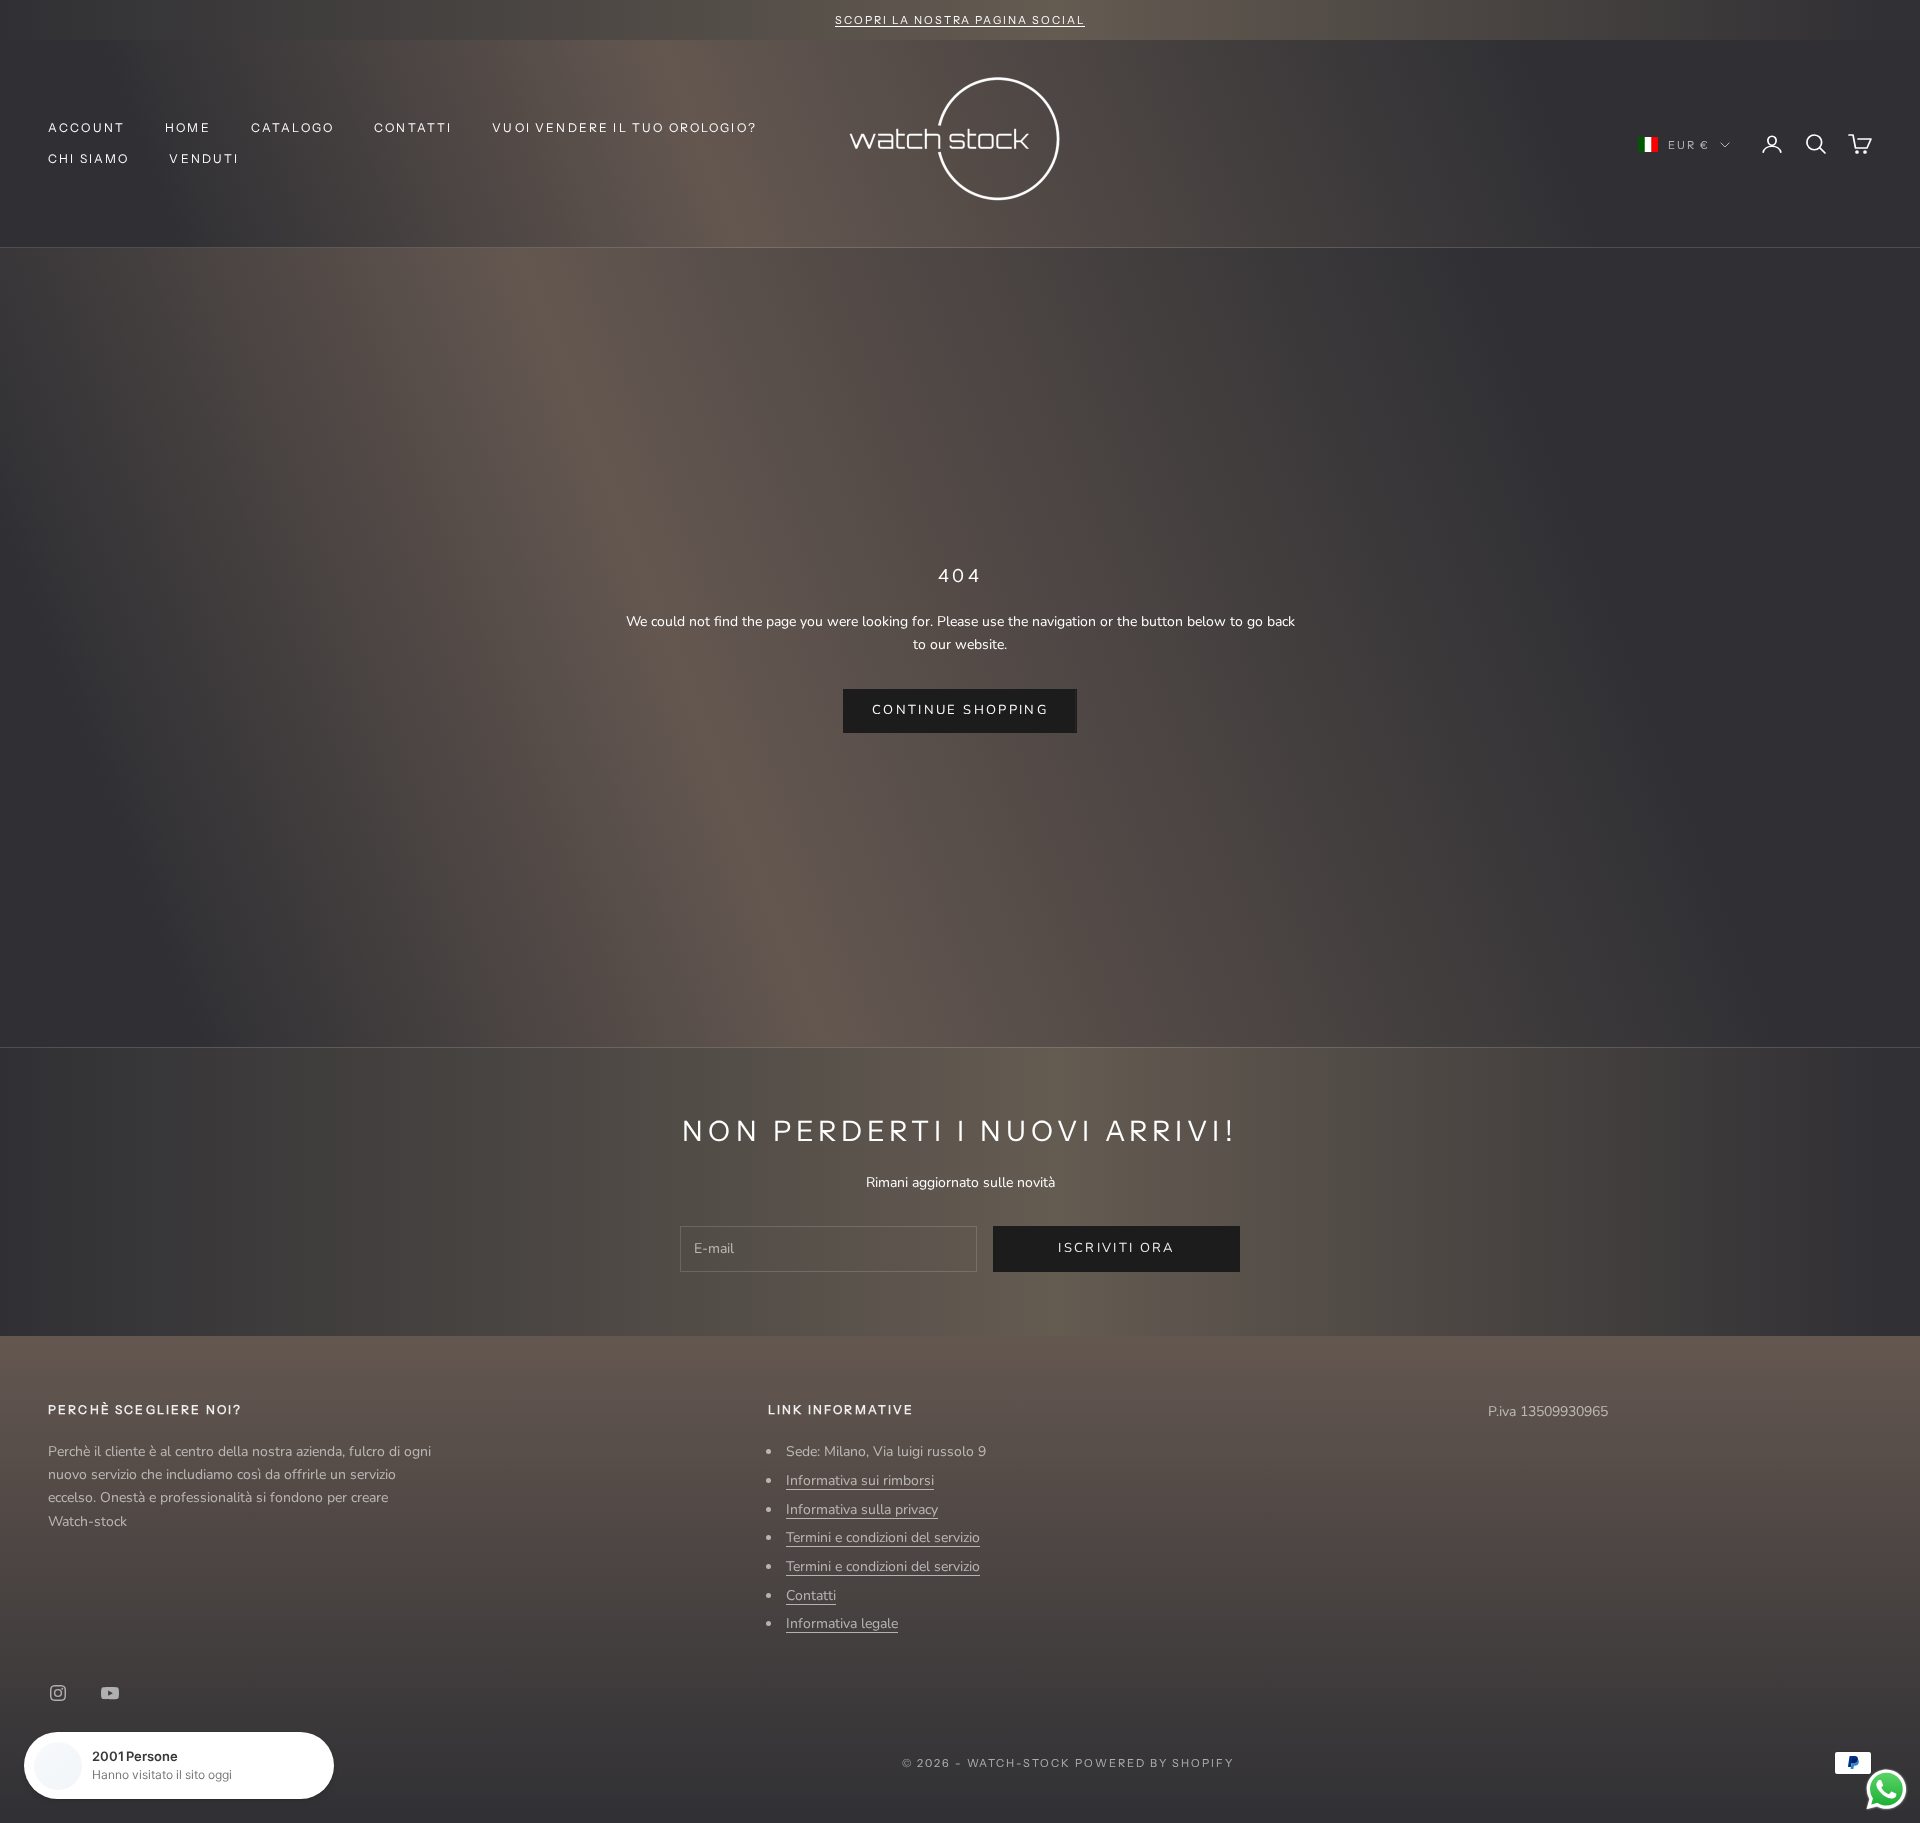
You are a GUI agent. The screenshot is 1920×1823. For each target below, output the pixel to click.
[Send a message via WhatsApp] (1886, 1789)
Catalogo (292, 127)
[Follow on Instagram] (58, 1693)
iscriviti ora (1116, 1248)
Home (188, 127)
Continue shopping (960, 710)
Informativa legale (842, 1623)
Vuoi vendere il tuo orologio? (624, 127)
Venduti (204, 158)
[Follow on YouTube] (110, 1693)
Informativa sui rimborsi (860, 1480)
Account (86, 127)
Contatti (413, 127)
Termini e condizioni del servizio (883, 1537)
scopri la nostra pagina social (960, 20)
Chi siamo (88, 158)
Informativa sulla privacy (862, 1509)
